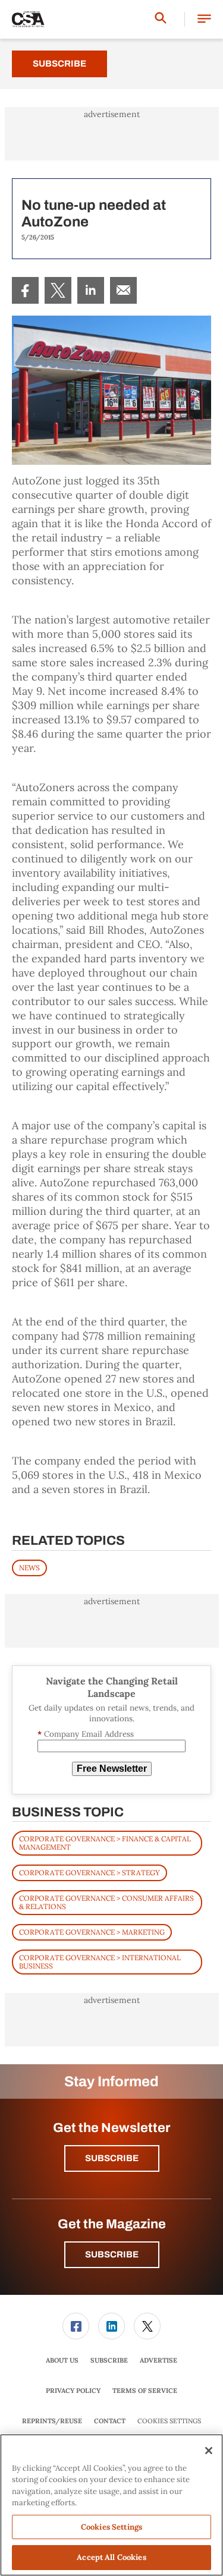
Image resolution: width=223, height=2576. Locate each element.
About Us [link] (62, 2360)
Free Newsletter (112, 1769)
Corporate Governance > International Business (100, 1962)
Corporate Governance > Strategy (89, 1873)
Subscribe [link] (109, 2360)
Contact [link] (110, 2421)
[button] (204, 19)
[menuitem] (25, 290)
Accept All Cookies (111, 2557)
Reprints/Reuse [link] (52, 2421)
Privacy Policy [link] (73, 2391)
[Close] (209, 2451)
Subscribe (59, 64)
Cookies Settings (169, 2421)
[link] (25, 290)
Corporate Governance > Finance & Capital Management (105, 1843)
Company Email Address (86, 1734)
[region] (111, 2505)
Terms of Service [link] (145, 2391)
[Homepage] (28, 20)
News (29, 1568)
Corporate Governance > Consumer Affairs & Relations (106, 1902)
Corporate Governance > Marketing (92, 1932)
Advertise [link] (158, 2360)
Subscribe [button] (112, 2158)
